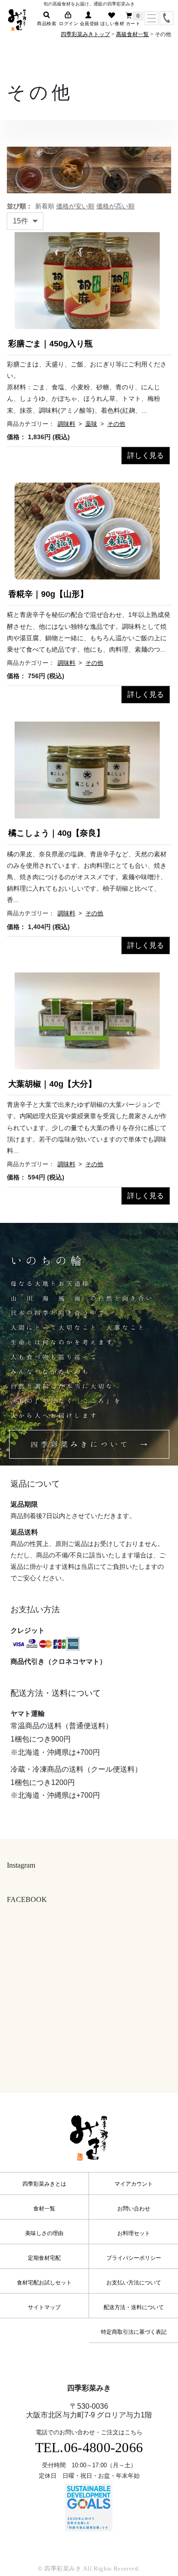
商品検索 (47, 24)
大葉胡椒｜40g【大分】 (52, 1084)
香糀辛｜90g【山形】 (48, 594)
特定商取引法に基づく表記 (134, 2332)
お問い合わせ (134, 2209)
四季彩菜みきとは (44, 2184)
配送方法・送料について (134, 2307)
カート (133, 22)
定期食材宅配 (44, 2258)
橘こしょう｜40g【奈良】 (56, 833)
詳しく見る (146, 455)
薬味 (91, 424)
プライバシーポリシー (134, 2258)
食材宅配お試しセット (44, 2283)
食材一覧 (44, 2209)
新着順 (45, 206)
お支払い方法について (134, 2283)
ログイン (68, 24)
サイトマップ (44, 2307)
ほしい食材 (113, 24)
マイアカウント (134, 2184)
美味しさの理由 (44, 2233)
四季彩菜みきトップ (85, 34)
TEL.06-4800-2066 (89, 2447)
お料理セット (134, 2233)
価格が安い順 (75, 206)
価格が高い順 (115, 206)
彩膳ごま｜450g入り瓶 (50, 344)
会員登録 (89, 24)
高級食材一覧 (132, 34)
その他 (116, 424)
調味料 (66, 424)
